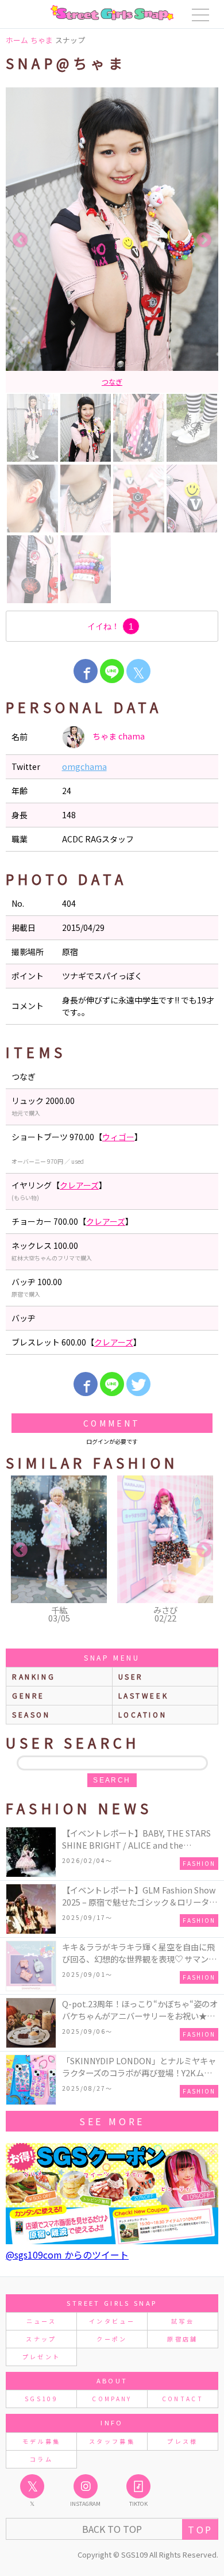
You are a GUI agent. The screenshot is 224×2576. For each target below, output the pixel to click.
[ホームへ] (112, 13)
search (112, 1780)
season (31, 1714)
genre (28, 1695)
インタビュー (112, 2321)
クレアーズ (79, 1185)
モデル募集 (42, 2441)
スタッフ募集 (112, 2441)
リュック (112, 382)
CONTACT (183, 2399)
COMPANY (112, 2399)
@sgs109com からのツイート (67, 2255)
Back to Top (112, 2529)
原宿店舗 (182, 2339)
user (131, 1676)
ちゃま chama (118, 736)
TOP (200, 2529)
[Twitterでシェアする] (138, 1384)
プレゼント (42, 2357)
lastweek (144, 1695)
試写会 (183, 2321)
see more (112, 2121)
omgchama (84, 766)
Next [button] (204, 240)
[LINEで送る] (112, 671)
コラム (41, 2459)
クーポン (112, 2339)
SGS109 (41, 2399)
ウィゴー (118, 1137)
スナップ (41, 2339)
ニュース (41, 2321)
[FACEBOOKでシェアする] (86, 671)
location (143, 1714)
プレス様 (182, 2441)
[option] (112, 240)
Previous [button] (20, 240)
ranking (34, 1676)
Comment (112, 1423)
